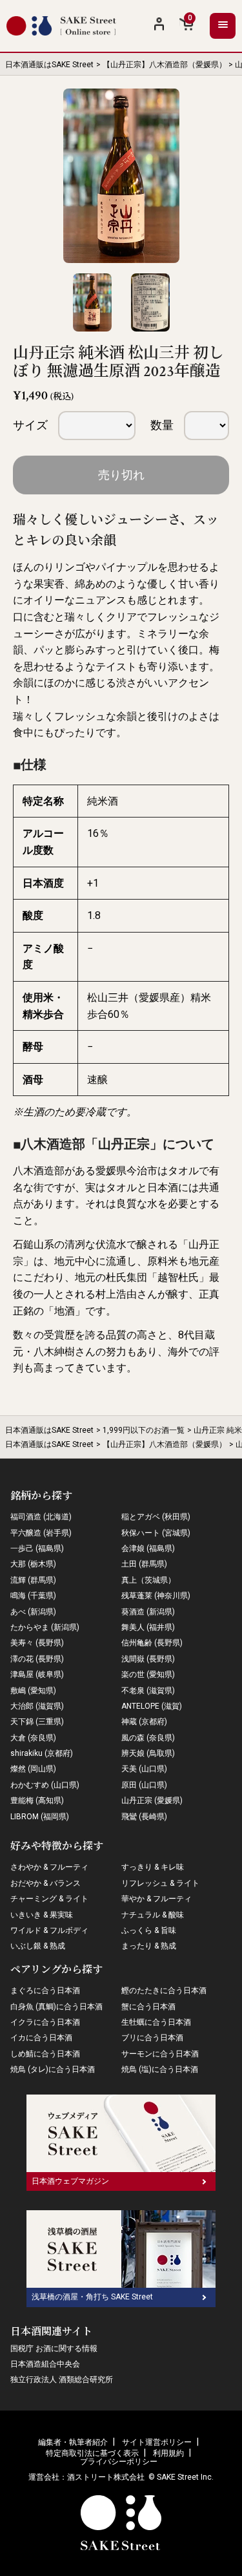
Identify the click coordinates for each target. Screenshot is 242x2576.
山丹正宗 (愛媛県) (152, 1800)
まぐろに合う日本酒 (45, 1990)
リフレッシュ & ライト (160, 1883)
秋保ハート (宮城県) (156, 1533)
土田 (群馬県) (144, 1564)
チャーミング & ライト (49, 1899)
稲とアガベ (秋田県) (156, 1517)
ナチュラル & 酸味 (153, 1915)
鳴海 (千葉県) (33, 1596)
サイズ (30, 425)
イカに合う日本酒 (41, 2038)
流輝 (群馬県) (33, 1580)
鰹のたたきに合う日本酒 (164, 1990)
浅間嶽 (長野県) (148, 1659)
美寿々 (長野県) (37, 1643)
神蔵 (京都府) (144, 1722)
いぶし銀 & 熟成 (38, 1946)
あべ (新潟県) (33, 1612)
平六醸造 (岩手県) (41, 1533)
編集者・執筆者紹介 (73, 2442)
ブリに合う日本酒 (152, 2038)
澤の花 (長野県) (37, 1659)
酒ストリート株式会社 (106, 2477)
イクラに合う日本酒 (45, 2022)
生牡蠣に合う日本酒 (156, 2022)
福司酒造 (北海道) (41, 1517)
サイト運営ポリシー (157, 2442)
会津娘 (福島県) (148, 1548)
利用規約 (168, 2453)
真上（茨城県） (148, 1580)
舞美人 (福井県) (148, 1627)
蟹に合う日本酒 (148, 2007)
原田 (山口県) (144, 1785)
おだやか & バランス (45, 1883)
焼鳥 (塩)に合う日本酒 (160, 2069)
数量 (162, 425)
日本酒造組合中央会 (45, 2364)
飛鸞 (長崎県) (144, 1817)
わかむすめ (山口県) (45, 1785)
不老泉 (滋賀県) (148, 1691)
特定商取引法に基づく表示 (92, 2453)
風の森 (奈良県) (148, 1738)
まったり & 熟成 (149, 1946)
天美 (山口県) (144, 1769)
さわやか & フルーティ (49, 1867)
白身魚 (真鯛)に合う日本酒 (56, 2007)
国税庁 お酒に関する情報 (54, 2349)
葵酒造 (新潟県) (148, 1612)
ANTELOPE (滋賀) (152, 1706)
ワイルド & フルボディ (49, 1930)
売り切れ (121, 475)
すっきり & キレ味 (153, 1867)
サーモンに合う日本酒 (160, 2054)
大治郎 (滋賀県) (37, 1706)
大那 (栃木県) (33, 1564)
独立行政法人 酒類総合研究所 (62, 2380)
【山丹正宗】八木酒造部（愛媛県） (165, 65)
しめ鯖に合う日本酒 (45, 2054)
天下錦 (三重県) (37, 1722)
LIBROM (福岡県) (40, 1817)
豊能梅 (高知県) (37, 1800)
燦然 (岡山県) (33, 1769)
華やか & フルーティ (156, 1899)
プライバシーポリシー (119, 2462)
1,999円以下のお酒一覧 (144, 1430)
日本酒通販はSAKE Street (49, 65)
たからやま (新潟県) (45, 1627)
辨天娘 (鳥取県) (148, 1753)
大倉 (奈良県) (33, 1738)
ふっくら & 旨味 (149, 1930)
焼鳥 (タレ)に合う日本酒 (53, 2069)
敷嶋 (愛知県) (33, 1691)
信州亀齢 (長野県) (152, 1643)
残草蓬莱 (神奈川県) (156, 1596)
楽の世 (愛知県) (148, 1674)
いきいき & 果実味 (42, 1915)
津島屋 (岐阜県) (37, 1674)
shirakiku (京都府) (42, 1753)
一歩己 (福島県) (37, 1548)
